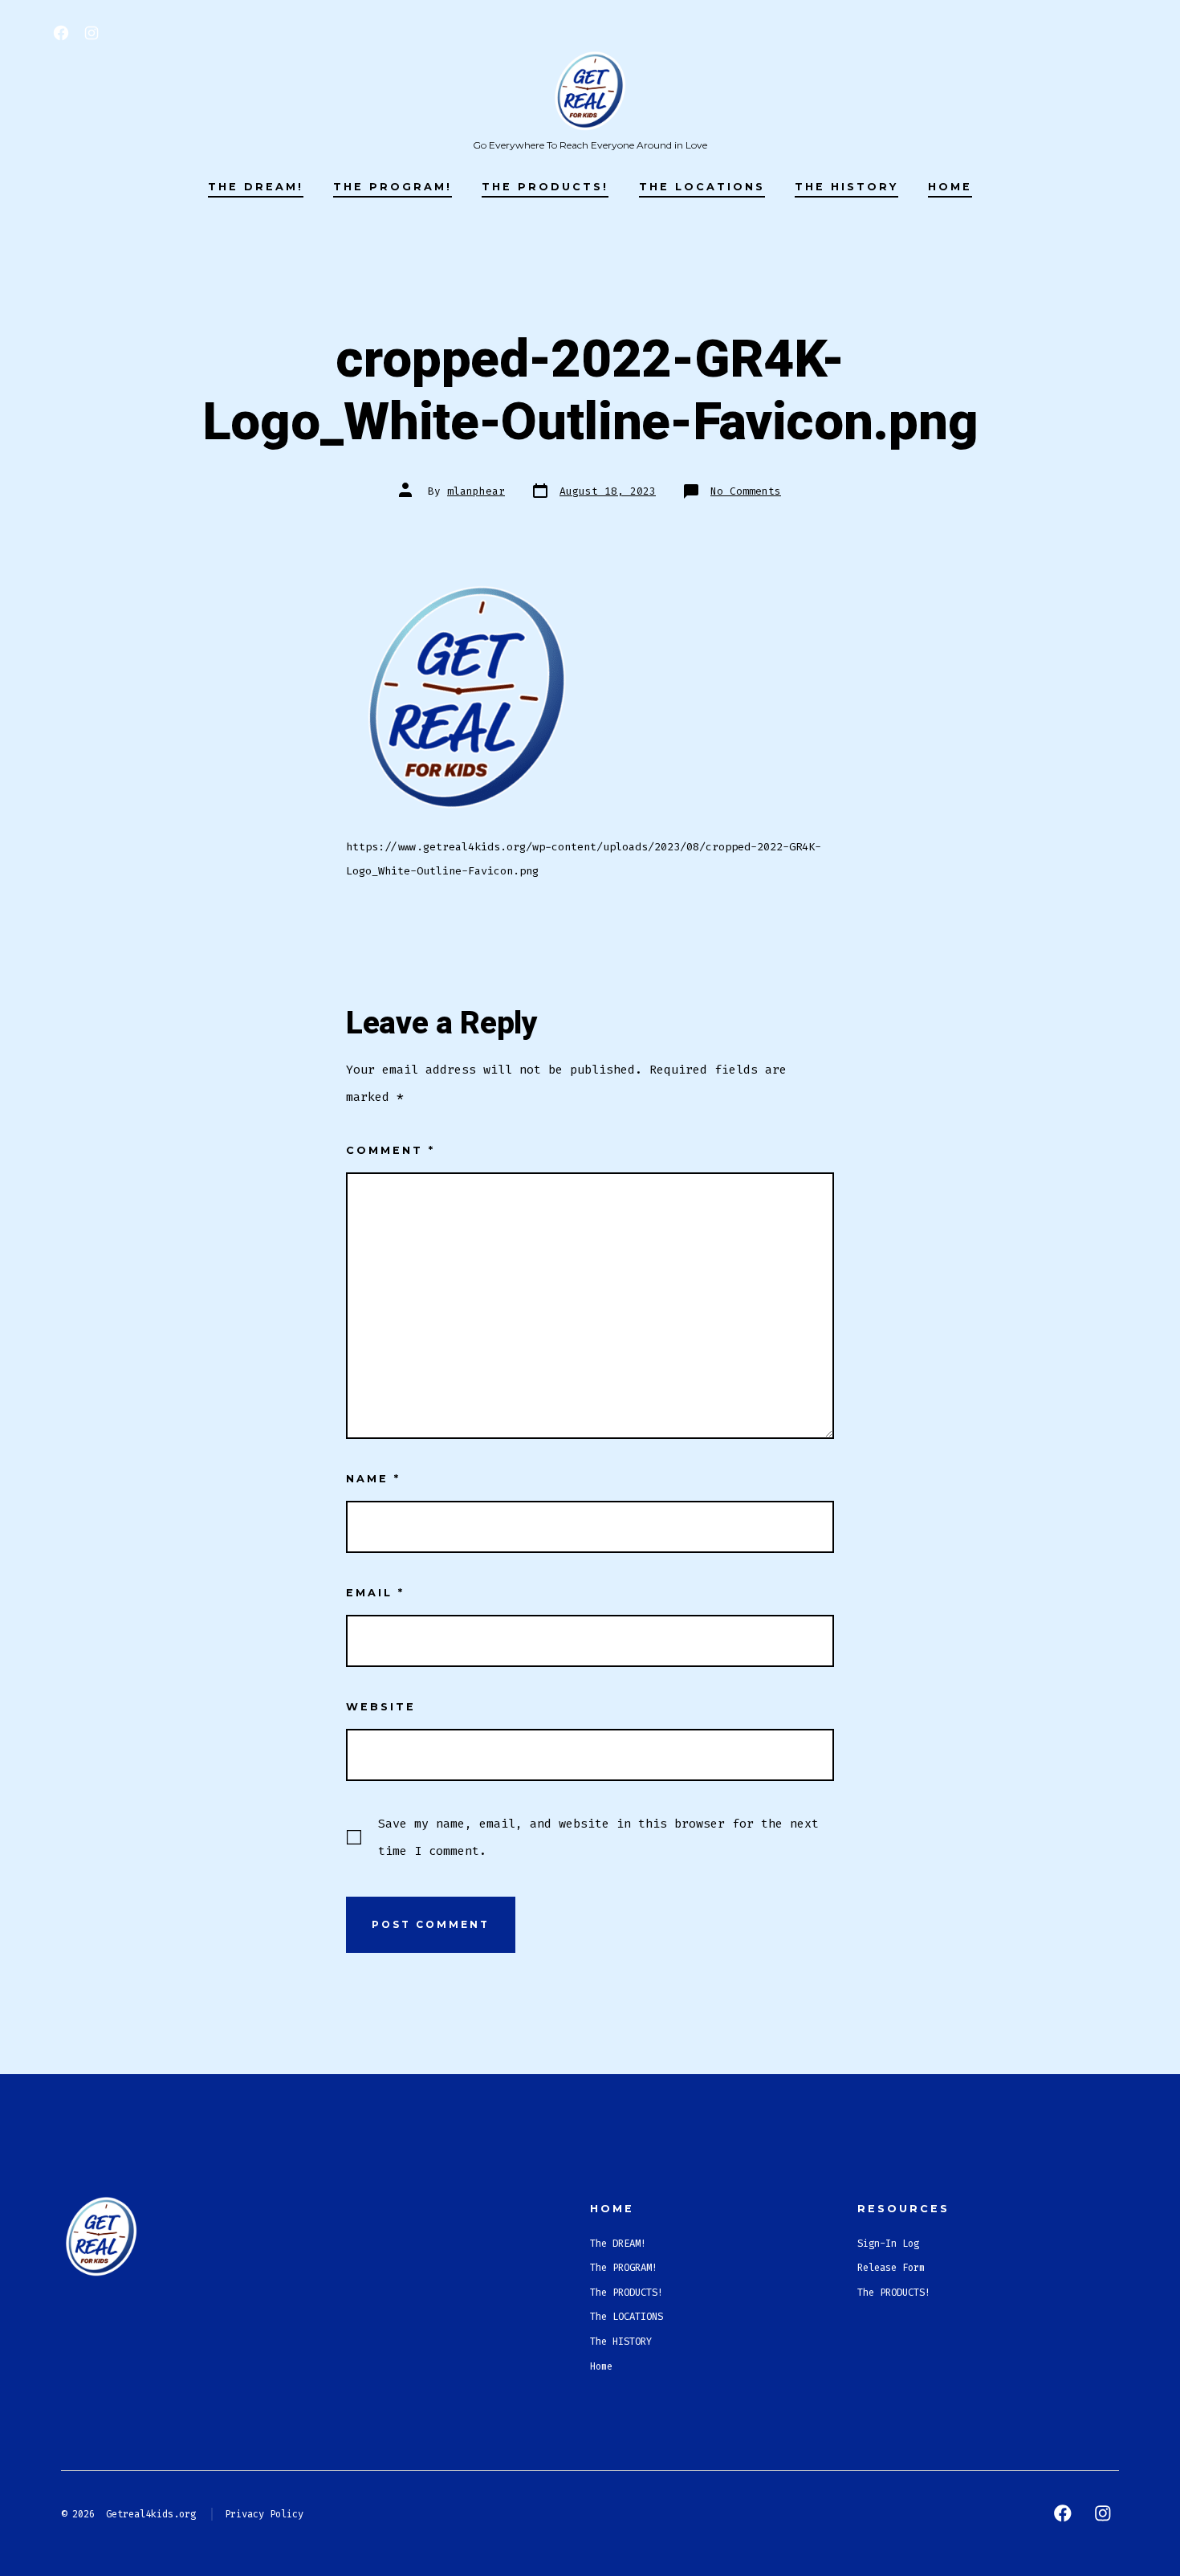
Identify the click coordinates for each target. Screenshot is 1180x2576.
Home (950, 187)
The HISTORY (846, 187)
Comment (391, 1150)
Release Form (891, 2268)
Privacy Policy (264, 2514)
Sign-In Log (888, 2244)
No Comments (746, 491)
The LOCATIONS (702, 187)
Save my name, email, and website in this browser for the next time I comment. (598, 1837)
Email (375, 1593)
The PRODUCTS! (545, 187)
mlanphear (476, 491)
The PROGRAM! (393, 187)
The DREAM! (256, 187)
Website (381, 1707)
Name (373, 1479)
